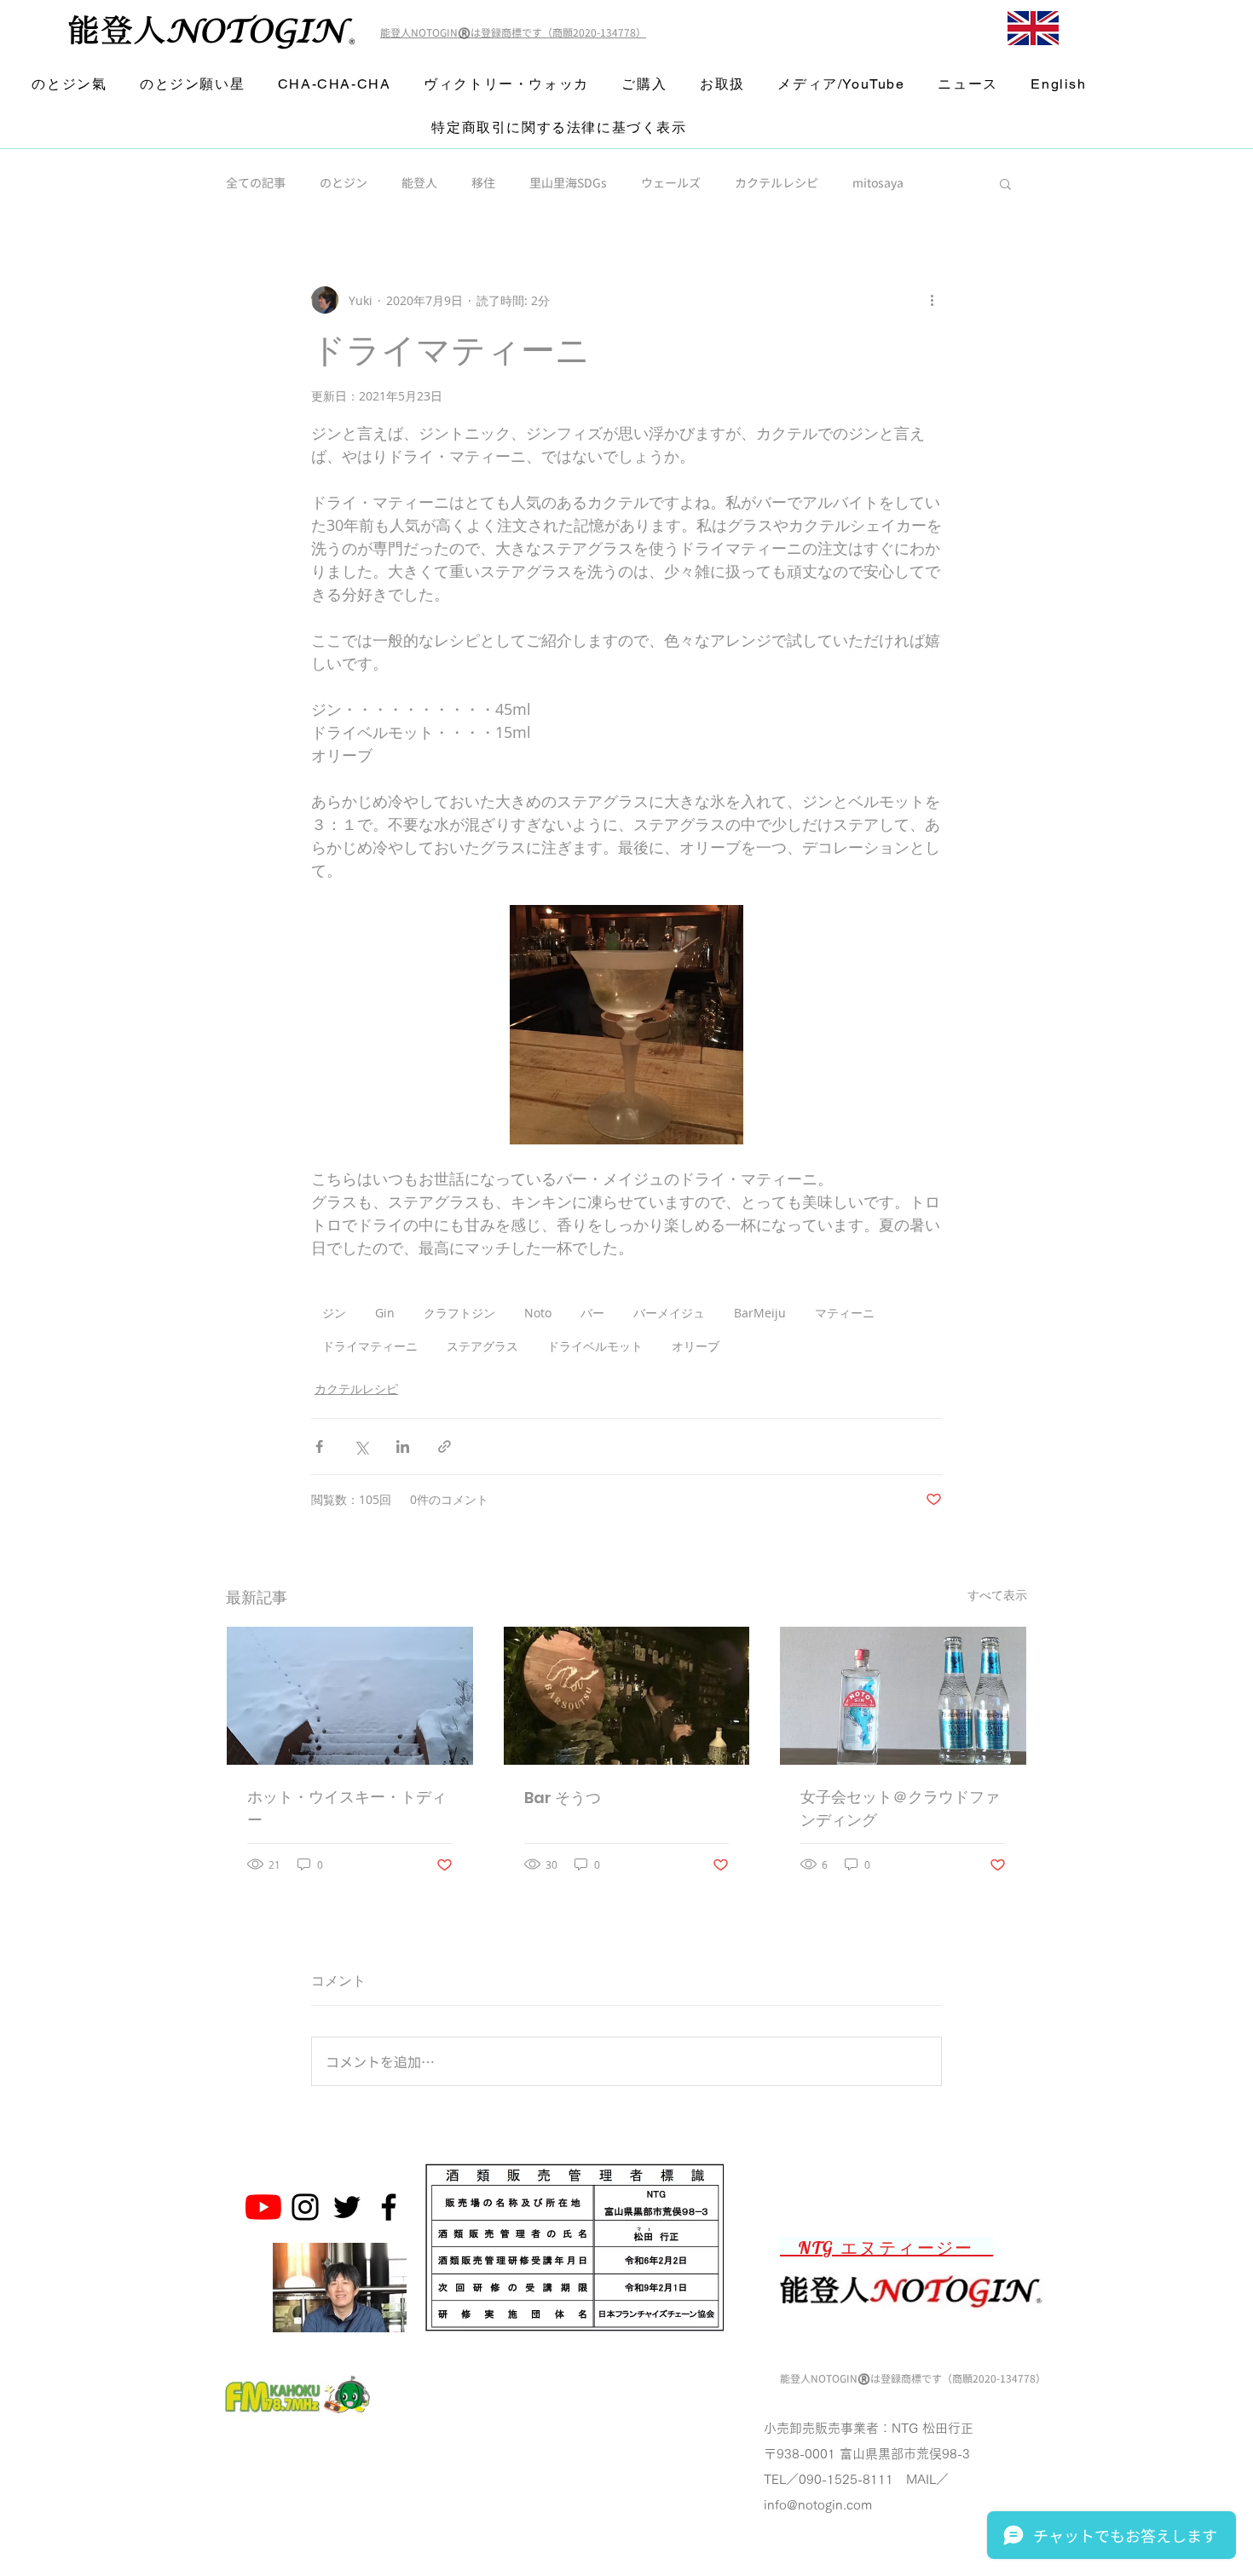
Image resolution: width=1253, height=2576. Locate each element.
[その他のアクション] (932, 300)
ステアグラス (482, 1346)
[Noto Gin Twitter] (347, 2207)
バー (592, 1313)
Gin (385, 1313)
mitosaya (878, 183)
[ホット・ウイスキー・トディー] (350, 1696)
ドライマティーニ (370, 1346)
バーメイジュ (669, 1313)
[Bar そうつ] (627, 1696)
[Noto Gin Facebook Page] (389, 2207)
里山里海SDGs (568, 183)
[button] (1005, 183)
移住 (483, 183)
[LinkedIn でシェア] (403, 1446)
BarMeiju (760, 1313)
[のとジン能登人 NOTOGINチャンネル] (263, 2207)
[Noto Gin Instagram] (305, 2207)
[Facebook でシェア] (319, 1446)
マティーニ (845, 1313)
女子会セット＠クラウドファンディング (900, 1808)
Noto (538, 1313)
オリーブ (696, 1346)
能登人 (419, 183)
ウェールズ (671, 183)
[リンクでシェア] (445, 1446)
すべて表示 (997, 1595)
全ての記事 (256, 183)
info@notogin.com (818, 2505)
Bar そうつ (563, 1798)
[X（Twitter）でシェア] (361, 1446)
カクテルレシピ (777, 183)
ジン (334, 1313)
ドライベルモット (595, 1346)
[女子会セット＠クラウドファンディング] (903, 1696)
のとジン (344, 183)
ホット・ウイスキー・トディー (347, 1808)
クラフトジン (459, 1313)
